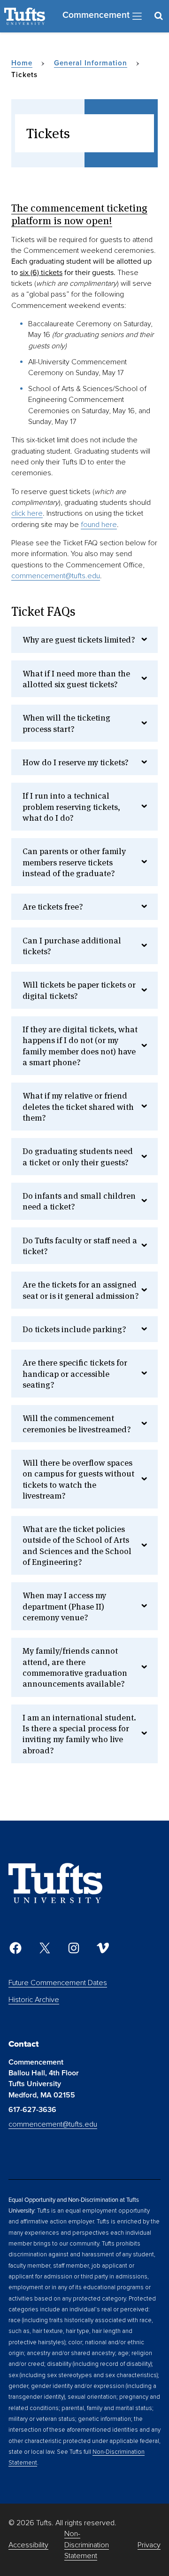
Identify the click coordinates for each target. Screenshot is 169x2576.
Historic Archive (34, 2000)
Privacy (149, 2545)
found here (99, 525)
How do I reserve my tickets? (76, 762)
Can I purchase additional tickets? (72, 946)
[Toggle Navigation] (137, 16)
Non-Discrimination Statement (87, 2545)
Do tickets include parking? (74, 1329)
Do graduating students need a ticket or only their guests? (78, 1156)
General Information (91, 63)
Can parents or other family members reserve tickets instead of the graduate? (74, 862)
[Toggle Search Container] (158, 16)
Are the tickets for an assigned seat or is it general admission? (81, 1290)
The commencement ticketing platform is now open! (79, 214)
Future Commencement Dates (58, 1983)
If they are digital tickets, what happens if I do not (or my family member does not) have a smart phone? (80, 1046)
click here (27, 513)
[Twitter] (45, 1948)
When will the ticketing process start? (66, 723)
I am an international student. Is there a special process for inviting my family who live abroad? (79, 1734)
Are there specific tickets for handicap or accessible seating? (75, 1374)
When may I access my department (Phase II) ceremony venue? (64, 1606)
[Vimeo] (103, 1948)
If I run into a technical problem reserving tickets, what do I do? (71, 807)
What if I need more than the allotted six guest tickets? (76, 679)
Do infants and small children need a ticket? (79, 1201)
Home (22, 63)
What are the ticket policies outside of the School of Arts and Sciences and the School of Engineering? (77, 1545)
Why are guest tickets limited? (79, 640)
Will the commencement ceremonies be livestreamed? (77, 1423)
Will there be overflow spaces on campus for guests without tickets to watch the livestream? (78, 1479)
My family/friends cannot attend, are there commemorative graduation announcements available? (75, 1667)
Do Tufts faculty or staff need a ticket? (80, 1246)
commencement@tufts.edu (56, 576)
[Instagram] (74, 1948)
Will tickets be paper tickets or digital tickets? (79, 990)
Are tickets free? (53, 907)
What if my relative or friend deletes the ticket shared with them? (78, 1107)
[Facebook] (15, 1948)
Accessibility (28, 2545)
